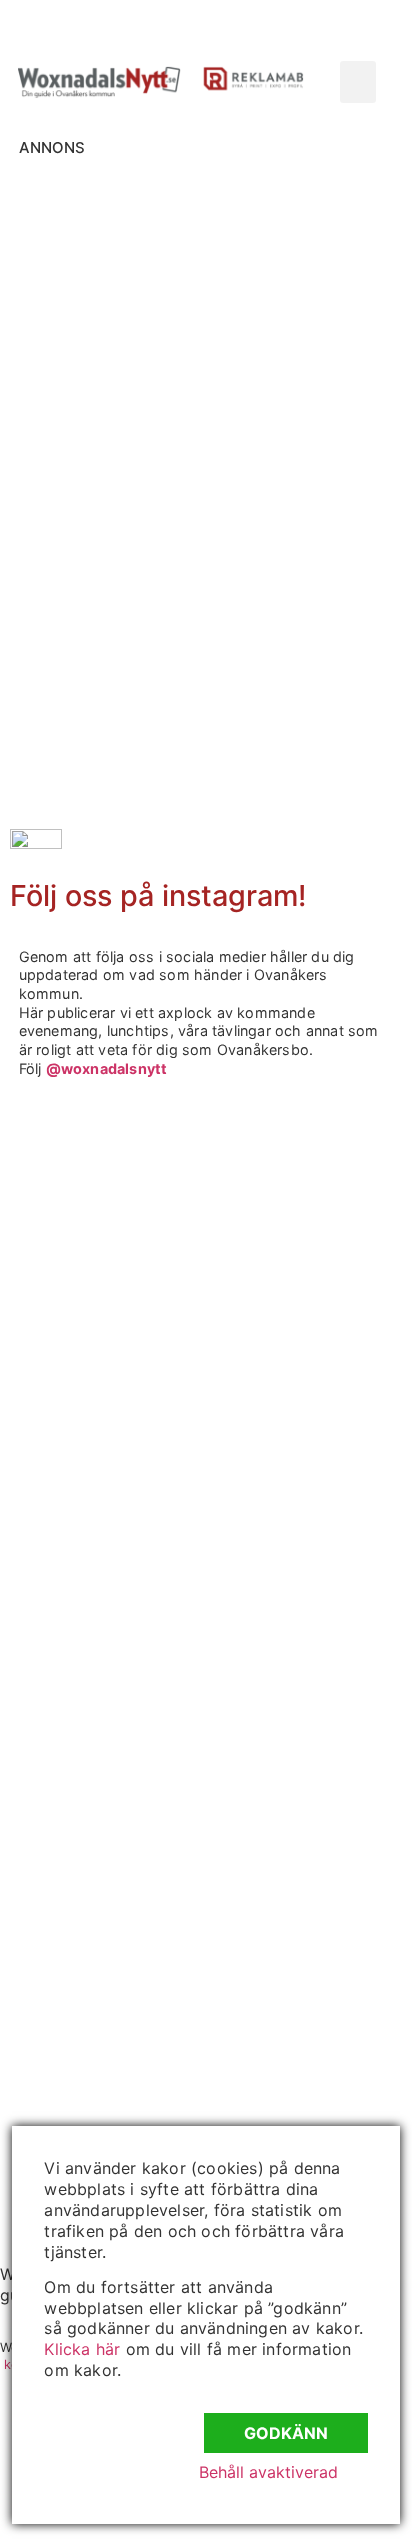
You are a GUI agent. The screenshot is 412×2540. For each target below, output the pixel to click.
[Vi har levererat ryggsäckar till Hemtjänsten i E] (108, 1545)
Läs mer (99, 391)
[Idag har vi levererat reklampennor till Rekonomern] (108, 1305)
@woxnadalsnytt (107, 1068)
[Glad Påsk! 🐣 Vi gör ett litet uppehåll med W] (108, 1665)
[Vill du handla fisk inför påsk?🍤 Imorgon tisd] (108, 1904)
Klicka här (82, 2349)
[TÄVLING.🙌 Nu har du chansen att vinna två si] (108, 1186)
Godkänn (286, 2433)
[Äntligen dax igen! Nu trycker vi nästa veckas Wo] (108, 1425)
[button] (358, 82)
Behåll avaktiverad (268, 2472)
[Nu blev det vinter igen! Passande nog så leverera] (108, 1784)
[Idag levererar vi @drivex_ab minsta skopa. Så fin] (108, 2024)
